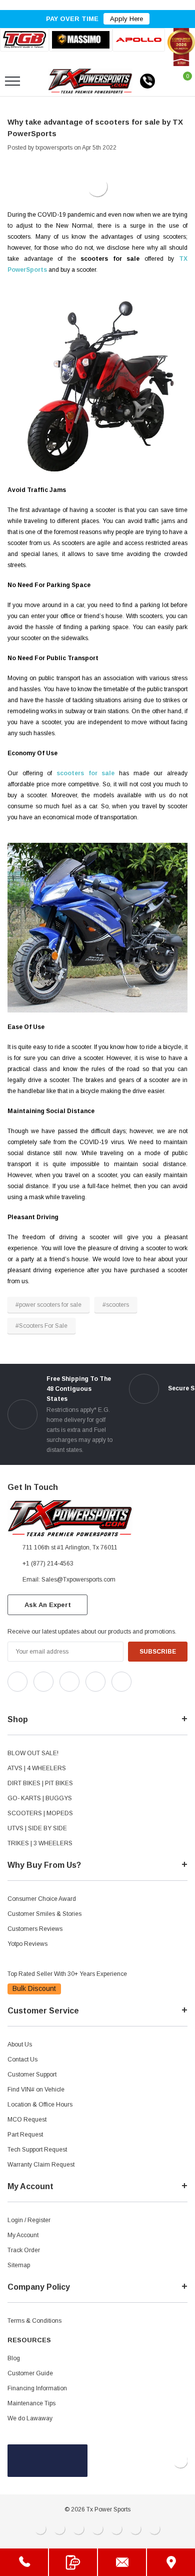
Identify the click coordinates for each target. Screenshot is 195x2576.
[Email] (26, 157)
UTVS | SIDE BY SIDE (37, 1828)
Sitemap (19, 2265)
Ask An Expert (48, 1605)
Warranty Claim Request (41, 2165)
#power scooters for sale (48, 1305)
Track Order (24, 2250)
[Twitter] (54, 157)
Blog (14, 2358)
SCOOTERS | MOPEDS (40, 1813)
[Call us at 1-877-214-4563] (147, 81)
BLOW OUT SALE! (33, 1753)
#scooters (116, 1305)
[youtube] (35, 1700)
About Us (20, 2044)
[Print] (40, 157)
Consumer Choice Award (42, 1899)
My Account (23, 2235)
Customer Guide (30, 2373)
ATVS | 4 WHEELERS (37, 1768)
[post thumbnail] (97, 187)
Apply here (126, 19)
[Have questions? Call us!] (24, 2562)
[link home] (90, 81)
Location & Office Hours (40, 2105)
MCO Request (27, 2120)
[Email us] (122, 2562)
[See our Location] (171, 2562)
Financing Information (37, 2388)
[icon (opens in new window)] (17, 1682)
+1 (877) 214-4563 (48, 1564)
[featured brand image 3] (139, 40)
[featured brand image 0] (24, 40)
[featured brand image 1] (80, 40)
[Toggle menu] (12, 81)
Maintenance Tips (31, 2403)
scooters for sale (85, 773)
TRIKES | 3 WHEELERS (40, 1843)
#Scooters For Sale (41, 1326)
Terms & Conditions (34, 2321)
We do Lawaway (30, 2418)
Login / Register (29, 2220)
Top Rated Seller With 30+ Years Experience (67, 1974)
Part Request (25, 2135)
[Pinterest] (68, 157)
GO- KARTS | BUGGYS (40, 1798)
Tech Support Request (37, 2150)
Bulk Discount (34, 1988)
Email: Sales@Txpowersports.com (69, 1580)
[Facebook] (12, 157)
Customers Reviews (35, 1929)
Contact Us (22, 2059)
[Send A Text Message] (73, 2562)
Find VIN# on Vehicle (36, 2090)
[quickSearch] (36, 81)
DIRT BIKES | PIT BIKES (40, 1783)
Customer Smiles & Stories (44, 1914)
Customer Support (32, 2075)
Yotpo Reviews (27, 1944)
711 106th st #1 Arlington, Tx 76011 (70, 1548)
